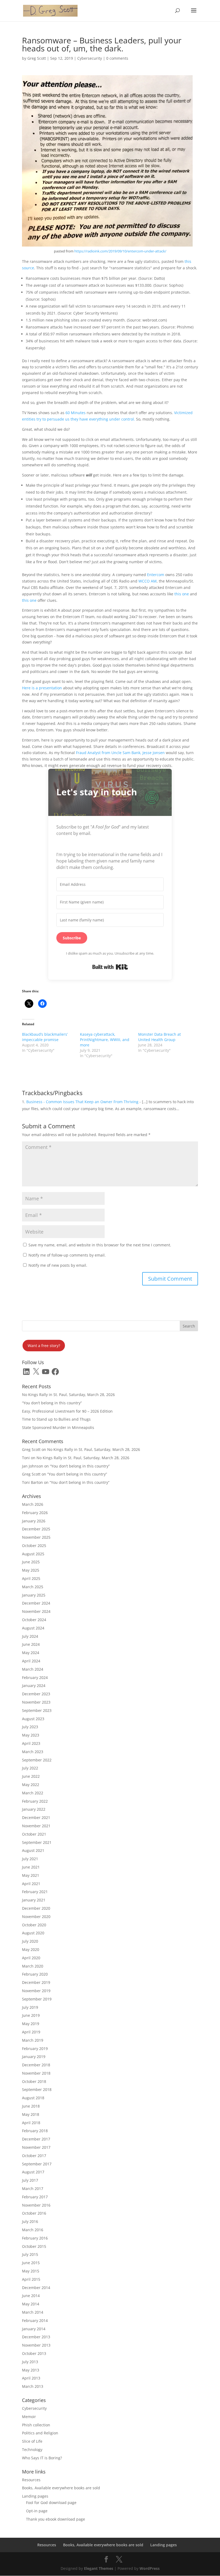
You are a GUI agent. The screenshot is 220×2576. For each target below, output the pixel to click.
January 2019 (34, 2057)
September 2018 (37, 2089)
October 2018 (34, 2081)
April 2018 (31, 2123)
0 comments (117, 58)
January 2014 (34, 2329)
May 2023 (31, 1735)
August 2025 (33, 1554)
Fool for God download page (51, 2503)
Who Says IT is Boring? (42, 2458)
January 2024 (34, 1686)
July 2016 (30, 2221)
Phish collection (36, 2425)
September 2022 (37, 1760)
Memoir (29, 2417)
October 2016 (34, 2213)
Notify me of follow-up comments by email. (67, 1255)
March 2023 (33, 1752)
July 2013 (30, 2362)
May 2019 (31, 2024)
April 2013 (31, 2378)
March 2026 (33, 1504)
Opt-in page (37, 2511)
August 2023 (33, 1719)
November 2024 (36, 1611)
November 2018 (36, 2073)
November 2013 (36, 2345)
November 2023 (36, 1702)
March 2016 (33, 2230)
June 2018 (31, 2106)
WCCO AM (148, 581)
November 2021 (36, 1826)
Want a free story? (44, 1346)
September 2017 (37, 2164)
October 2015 (34, 2246)
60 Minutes (76, 413)
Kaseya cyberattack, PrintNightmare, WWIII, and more (105, 1040)
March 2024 (33, 1669)
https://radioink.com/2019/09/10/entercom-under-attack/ (120, 251)
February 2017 (35, 2197)
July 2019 (30, 2007)
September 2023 (37, 1710)
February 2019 (35, 2049)
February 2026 (35, 1513)
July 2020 (30, 1941)
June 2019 (31, 2015)
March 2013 (33, 2386)
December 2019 (36, 1982)
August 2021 (33, 1850)
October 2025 (34, 1546)
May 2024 (31, 1653)
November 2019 (36, 1991)
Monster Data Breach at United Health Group (159, 1037)
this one (181, 594)
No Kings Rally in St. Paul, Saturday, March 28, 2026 (68, 1395)
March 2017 (33, 2189)
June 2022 (31, 1776)
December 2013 (36, 2337)
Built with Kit (110, 967)
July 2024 (30, 1636)
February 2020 (35, 1974)
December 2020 (36, 1908)
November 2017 (36, 2147)
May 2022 (31, 1785)
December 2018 (36, 2065)
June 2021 (31, 1867)
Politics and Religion (40, 2433)
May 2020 (31, 1949)
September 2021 (37, 1842)
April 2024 (31, 1661)
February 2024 (35, 1677)
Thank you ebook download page (56, 2519)
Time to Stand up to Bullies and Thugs (56, 1419)
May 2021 (31, 1875)
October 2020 (34, 1925)
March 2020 (33, 1966)
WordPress (150, 2568)
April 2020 (31, 1958)
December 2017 (36, 2139)
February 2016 (35, 2238)
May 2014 (31, 2304)
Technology (32, 2450)
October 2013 (34, 2353)
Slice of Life (32, 2441)
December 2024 (36, 1603)
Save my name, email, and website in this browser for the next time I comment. (100, 1245)
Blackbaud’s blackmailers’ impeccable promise (45, 1037)
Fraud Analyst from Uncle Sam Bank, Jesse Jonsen (120, 753)
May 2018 (31, 2114)
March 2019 (33, 2040)
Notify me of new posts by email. (58, 1265)
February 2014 (35, 2320)
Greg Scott (37, 58)
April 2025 (31, 1578)
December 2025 (36, 1529)
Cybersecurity (90, 58)
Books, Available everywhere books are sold (61, 2488)
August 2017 (33, 2172)
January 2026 (34, 1521)
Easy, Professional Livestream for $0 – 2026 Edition (67, 1411)
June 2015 (31, 2263)
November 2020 (36, 1917)
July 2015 (30, 2254)
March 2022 (33, 1793)
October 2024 (34, 1620)
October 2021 (34, 1834)
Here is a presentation (42, 688)
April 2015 (31, 2279)
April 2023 (31, 1743)
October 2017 (34, 2156)
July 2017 (30, 2180)
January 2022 (34, 1809)
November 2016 (36, 2205)
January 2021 (34, 1900)
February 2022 (35, 1801)
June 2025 (31, 1562)
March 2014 (33, 2312)
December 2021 (36, 1817)
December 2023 (36, 1694)
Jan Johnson (33, 1466)
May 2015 (31, 2271)
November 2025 (36, 1537)
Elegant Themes (99, 2568)
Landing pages (35, 2496)
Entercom (156, 575)
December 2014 (36, 2288)
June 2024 (31, 1644)
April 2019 (31, 2032)
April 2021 (31, 1884)
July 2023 (30, 1727)
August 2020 (33, 1933)
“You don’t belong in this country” (52, 1403)
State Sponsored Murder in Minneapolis (58, 1427)
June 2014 (31, 2296)
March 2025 (33, 1587)
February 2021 (35, 1892)
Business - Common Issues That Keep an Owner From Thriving (82, 1102)
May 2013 (31, 2370)
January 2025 (34, 1595)
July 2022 (30, 1768)
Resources (31, 2480)
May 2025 (31, 1570)
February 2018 (35, 2131)
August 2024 (33, 1628)
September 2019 (37, 1999)
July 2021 (30, 1859)
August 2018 (33, 2098)
